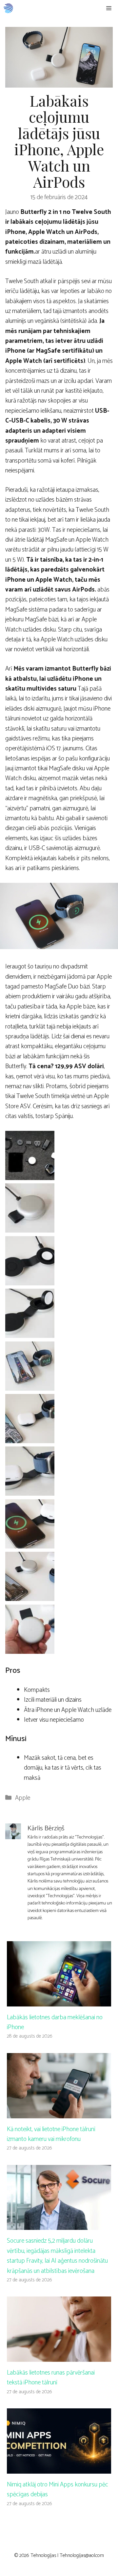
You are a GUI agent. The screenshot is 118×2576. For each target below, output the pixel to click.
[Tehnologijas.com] (8, 8)
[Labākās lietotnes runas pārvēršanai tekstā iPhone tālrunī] (59, 2357)
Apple (23, 1798)
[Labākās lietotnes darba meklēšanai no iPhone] (59, 2001)
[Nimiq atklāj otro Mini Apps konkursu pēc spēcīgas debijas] (59, 2468)
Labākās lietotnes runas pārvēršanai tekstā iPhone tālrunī (51, 2378)
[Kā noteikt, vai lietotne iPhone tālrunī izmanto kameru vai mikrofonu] (59, 2113)
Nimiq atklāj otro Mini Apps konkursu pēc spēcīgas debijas (58, 2490)
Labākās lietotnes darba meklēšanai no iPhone (55, 2022)
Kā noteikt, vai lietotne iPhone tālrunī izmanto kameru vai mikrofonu (51, 2134)
